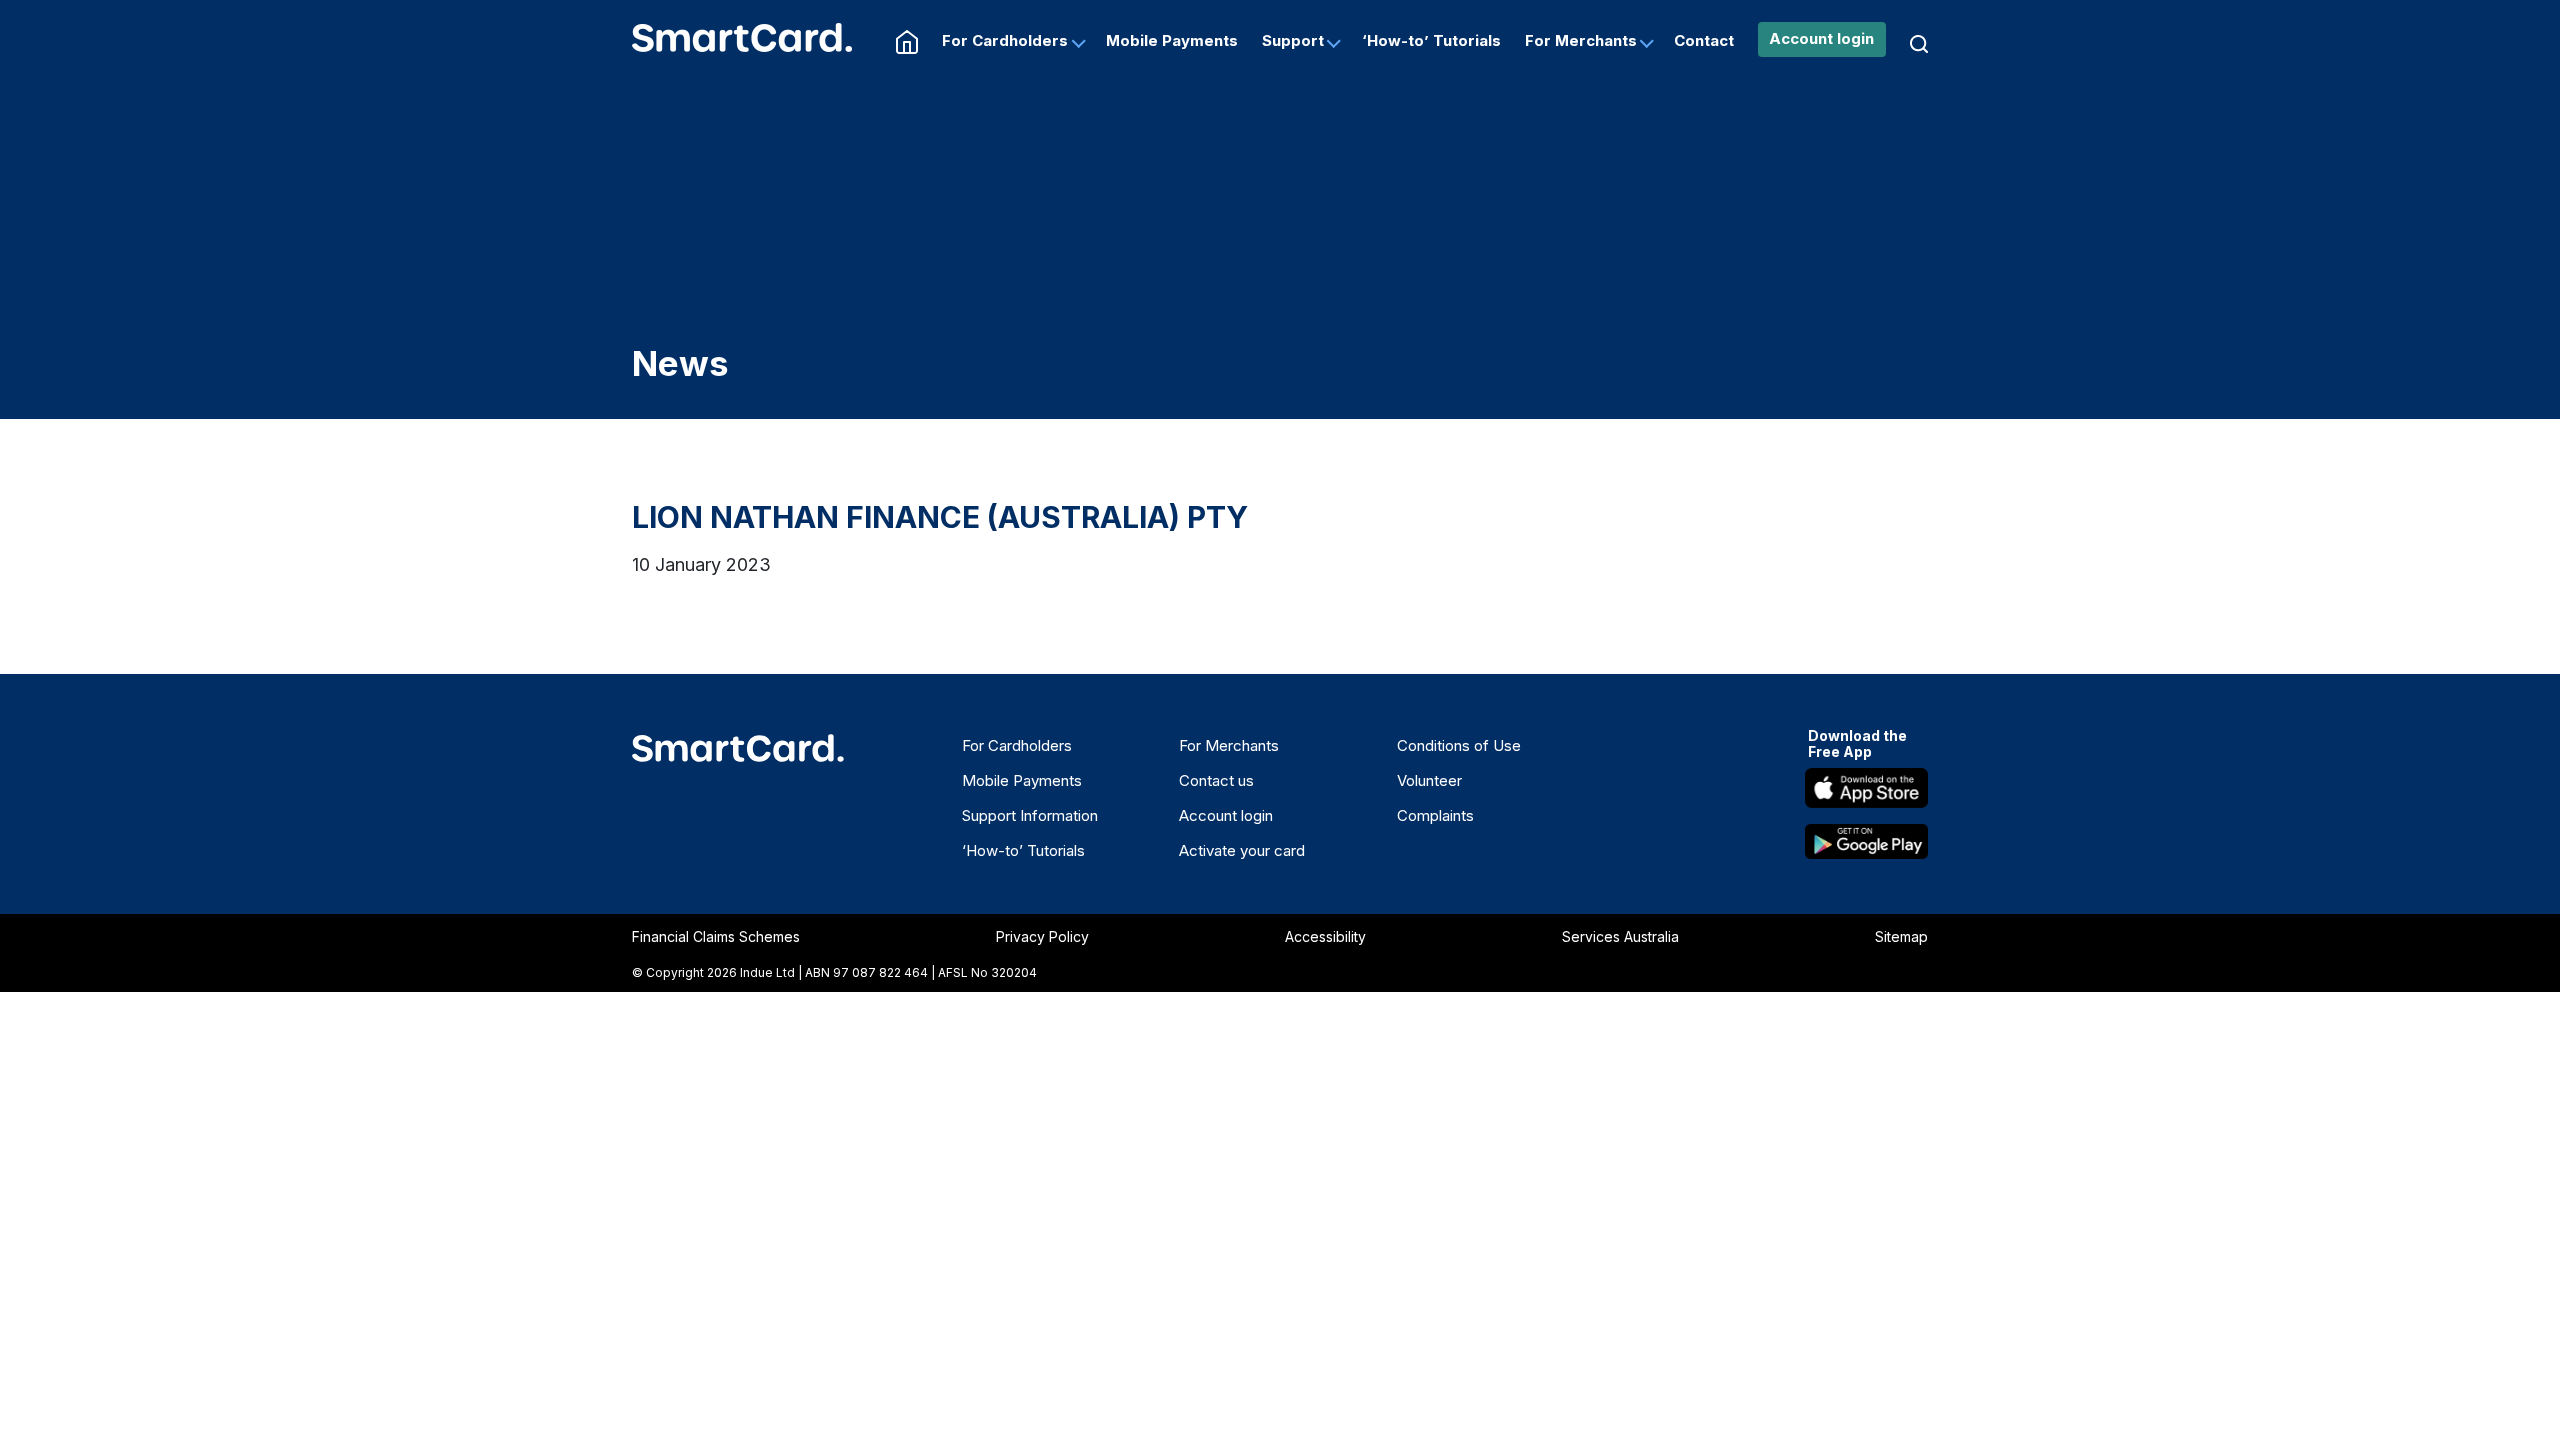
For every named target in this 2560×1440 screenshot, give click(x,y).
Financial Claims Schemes (716, 936)
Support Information (1030, 815)
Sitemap (1901, 936)
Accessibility (1325, 936)
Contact (1704, 40)
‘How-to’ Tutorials (1431, 40)
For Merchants (1581, 40)
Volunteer (1429, 780)
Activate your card (1242, 850)
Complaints (1435, 815)
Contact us (1216, 780)
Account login (1821, 38)
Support (1293, 40)
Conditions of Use (1459, 745)
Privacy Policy (1042, 936)
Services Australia (1620, 936)
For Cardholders (1005, 40)
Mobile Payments (1172, 40)
